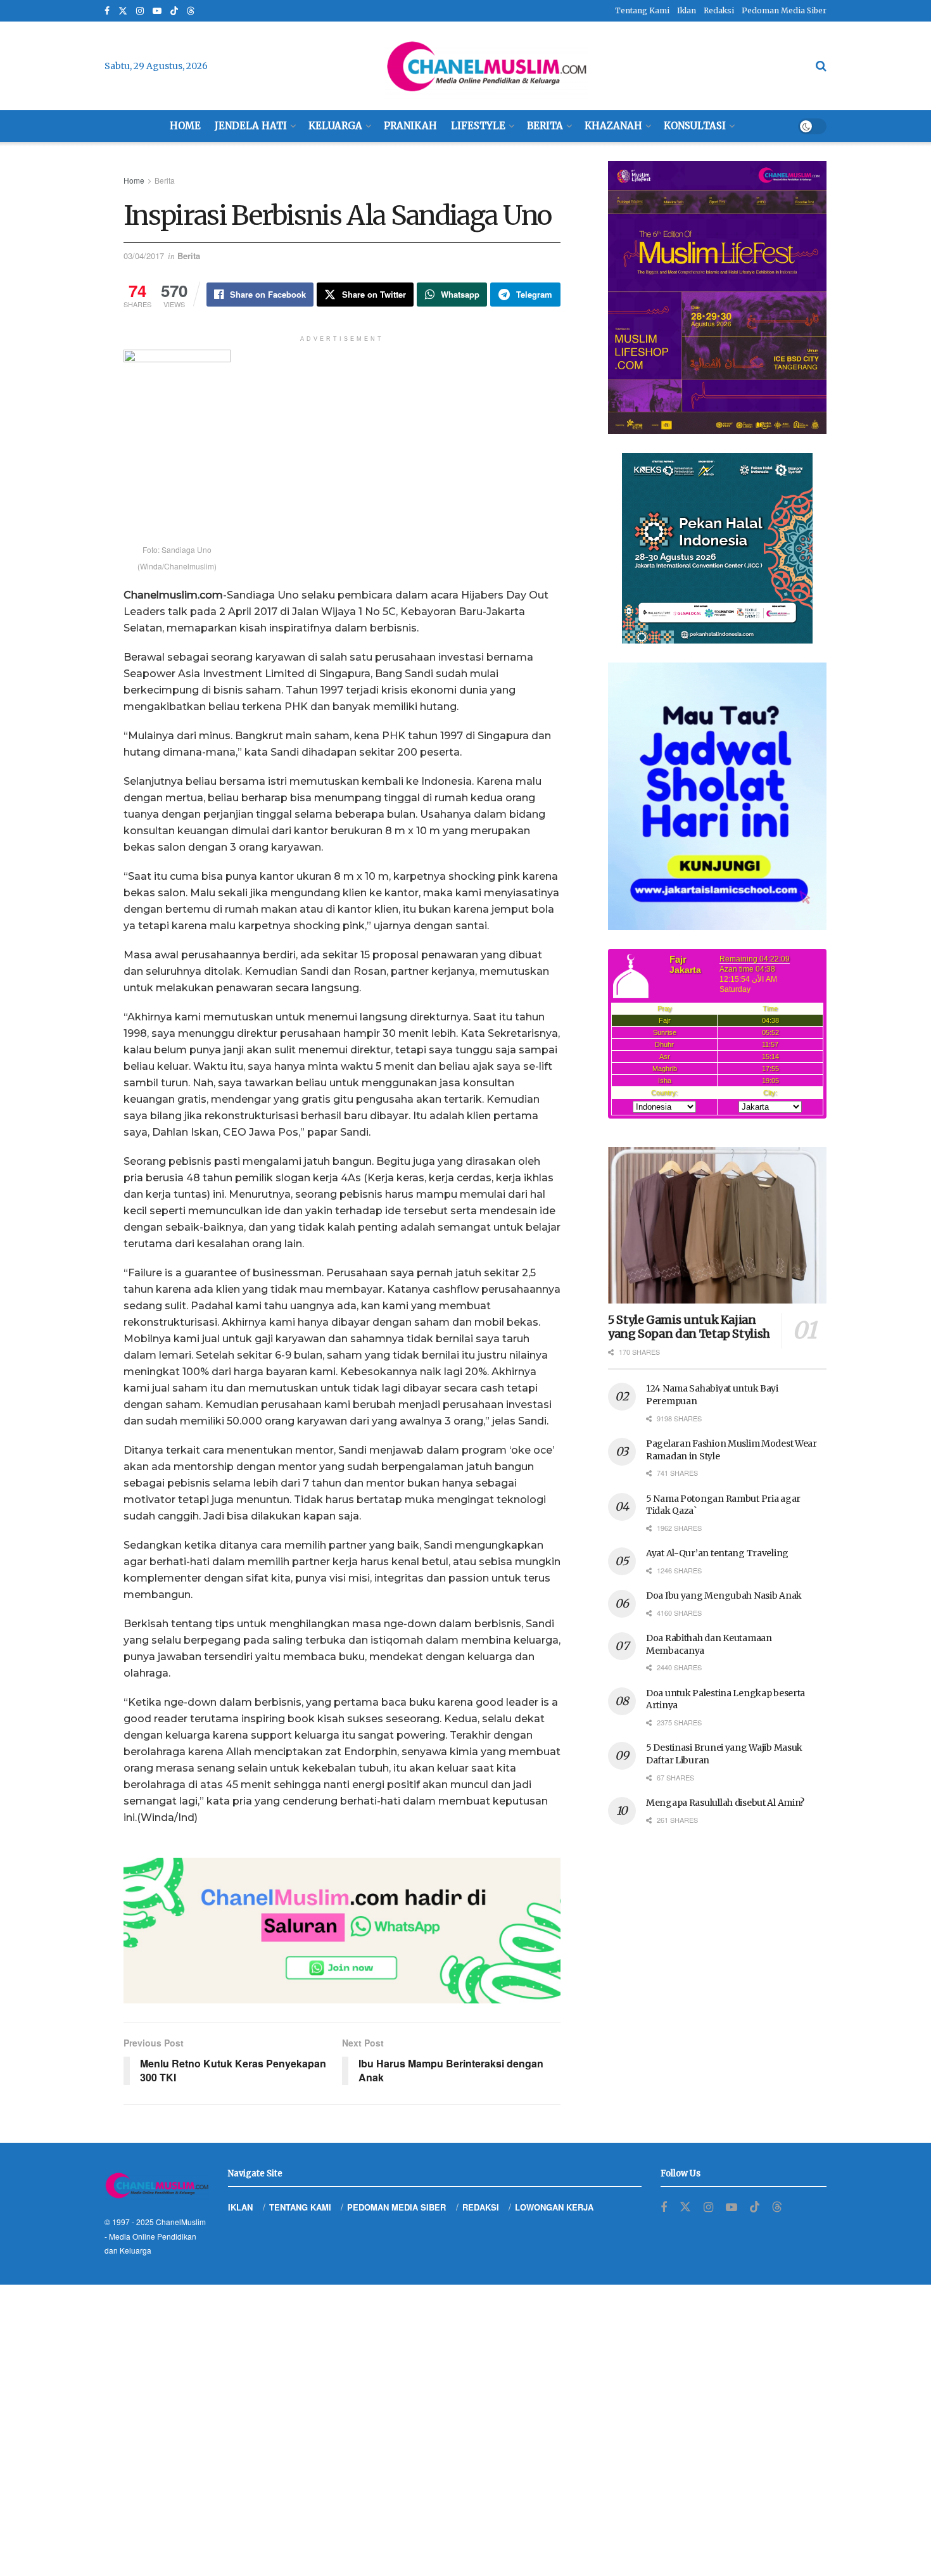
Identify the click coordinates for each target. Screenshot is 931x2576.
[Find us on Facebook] (107, 11)
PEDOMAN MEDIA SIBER (396, 2207)
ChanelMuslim (181, 2222)
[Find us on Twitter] (123, 11)
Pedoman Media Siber (784, 10)
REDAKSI (481, 2207)
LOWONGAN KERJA (554, 2207)
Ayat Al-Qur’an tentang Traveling (717, 1553)
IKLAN (240, 2207)
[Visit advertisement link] (342, 1931)
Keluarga (335, 126)
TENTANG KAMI (300, 2207)
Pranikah (410, 126)
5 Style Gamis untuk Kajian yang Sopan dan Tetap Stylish (689, 1327)
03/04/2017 (144, 256)
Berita (545, 126)
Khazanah (613, 126)
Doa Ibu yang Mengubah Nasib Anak (724, 1596)
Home (185, 126)
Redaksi (719, 10)
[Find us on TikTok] (174, 11)
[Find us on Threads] (191, 11)
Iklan (687, 10)
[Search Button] (821, 66)
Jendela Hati (251, 126)
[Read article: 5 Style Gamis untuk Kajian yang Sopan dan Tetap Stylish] (717, 1225)
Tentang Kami (642, 10)
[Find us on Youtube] (157, 11)
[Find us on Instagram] (140, 11)
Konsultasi (695, 126)
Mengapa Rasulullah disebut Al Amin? (725, 1803)
